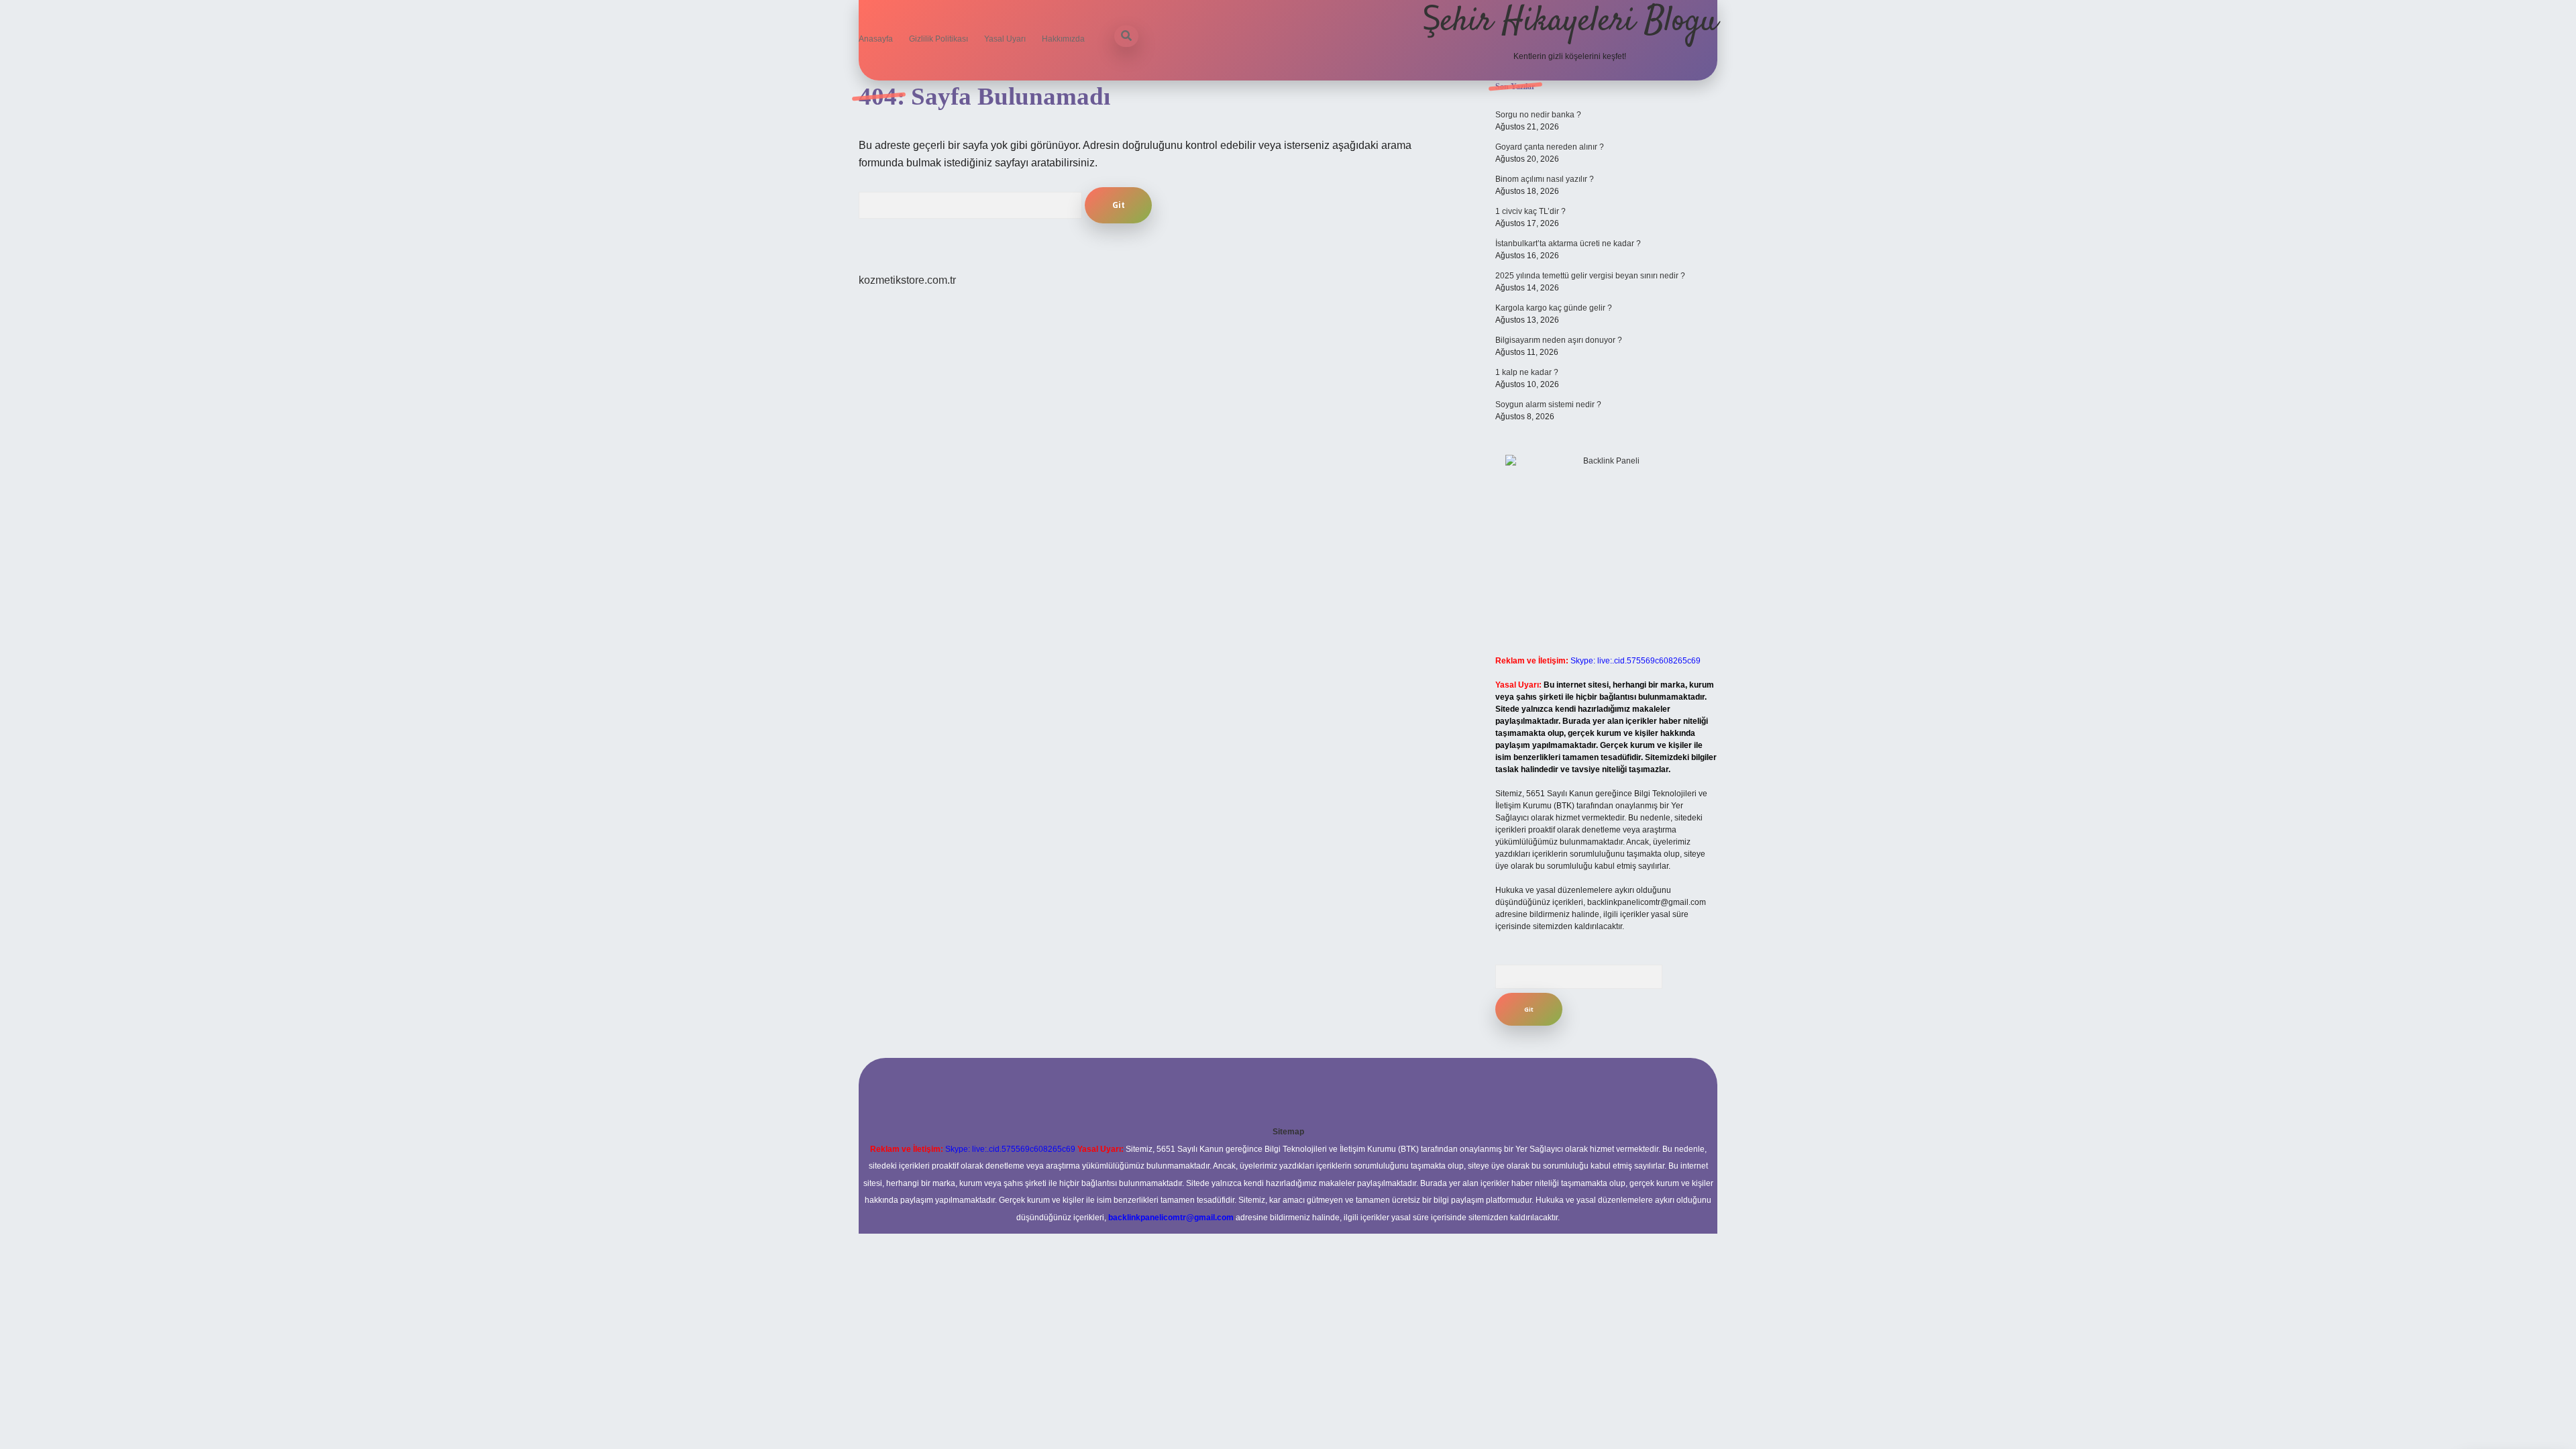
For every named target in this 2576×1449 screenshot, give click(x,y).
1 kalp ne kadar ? (1527, 372)
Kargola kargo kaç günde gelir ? (1554, 308)
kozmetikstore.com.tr (907, 280)
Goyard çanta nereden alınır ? (1550, 147)
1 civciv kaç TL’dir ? (1531, 211)
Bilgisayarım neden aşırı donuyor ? (1559, 340)
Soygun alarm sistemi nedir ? (1548, 405)
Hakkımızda (1063, 39)
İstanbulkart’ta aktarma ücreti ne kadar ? (1568, 244)
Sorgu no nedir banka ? (1538, 115)
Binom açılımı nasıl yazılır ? (1545, 179)
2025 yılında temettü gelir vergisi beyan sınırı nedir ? (1590, 276)
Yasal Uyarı (1005, 39)
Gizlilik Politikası (938, 39)
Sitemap (1288, 1132)
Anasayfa (876, 39)
